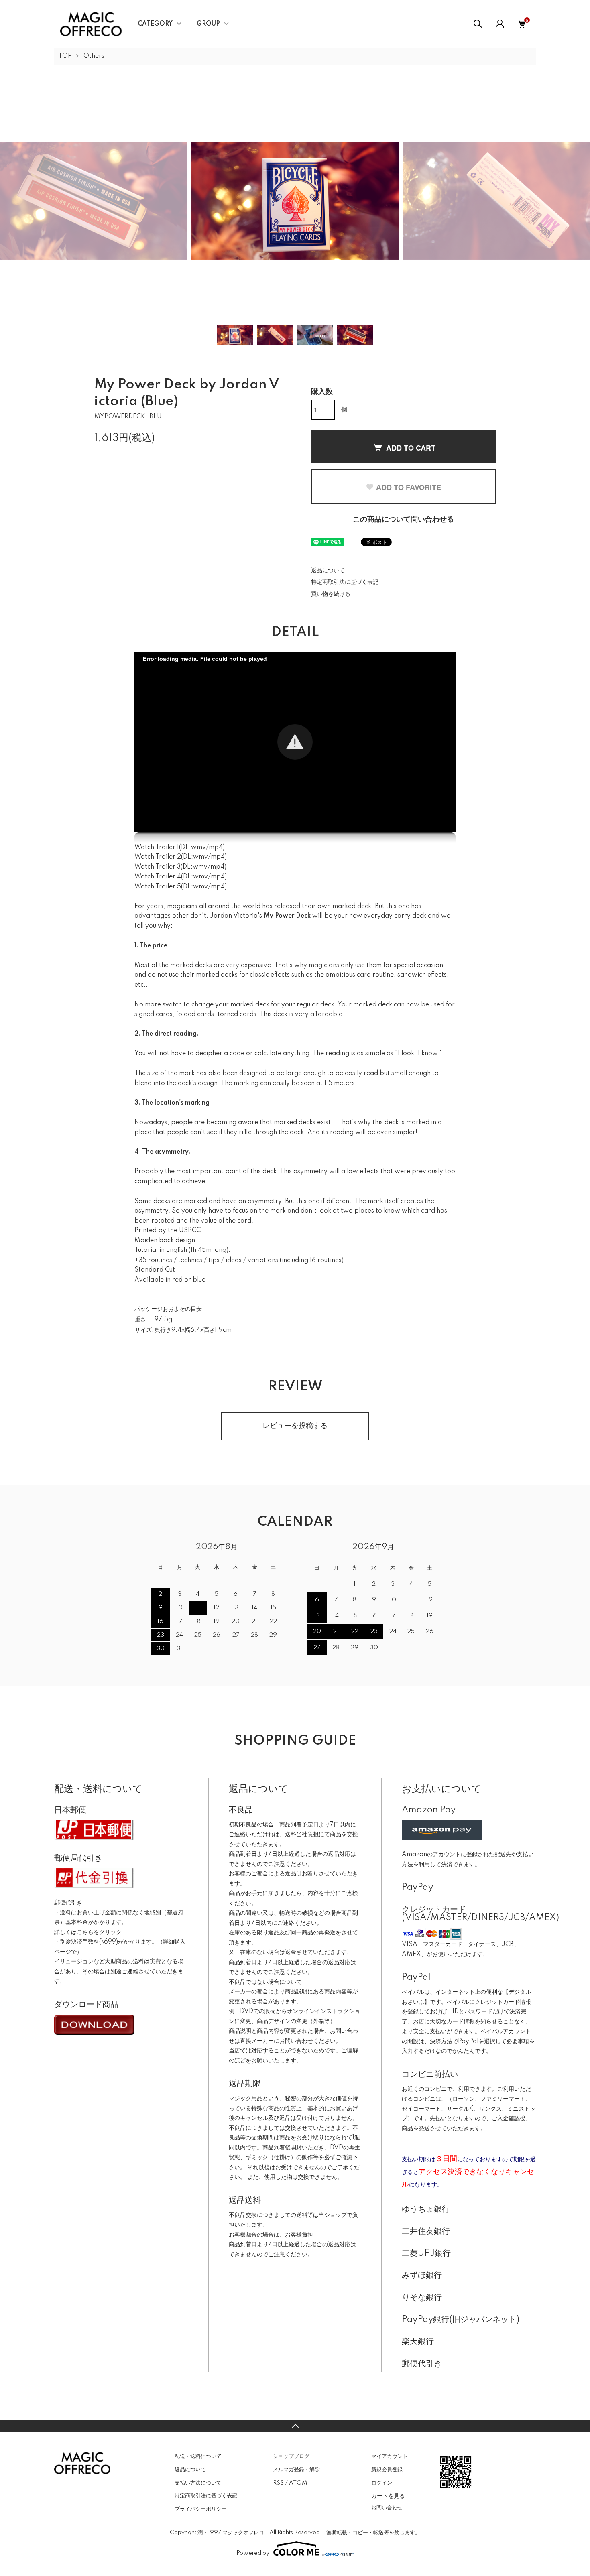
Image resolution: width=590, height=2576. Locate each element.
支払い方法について (198, 2483)
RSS (278, 2483)
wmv (198, 847)
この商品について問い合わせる (403, 520)
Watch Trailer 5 (158, 887)
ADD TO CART (411, 448)
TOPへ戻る (295, 2426)
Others (94, 56)
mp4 (216, 847)
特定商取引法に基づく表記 (345, 582)
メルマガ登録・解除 (296, 2470)
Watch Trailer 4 (158, 877)
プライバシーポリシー (201, 2509)
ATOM (298, 2483)
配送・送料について (198, 2456)
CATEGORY (155, 24)
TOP (65, 56)
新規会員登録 (387, 2470)
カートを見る (388, 2495)
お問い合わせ (387, 2508)
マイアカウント (390, 2456)
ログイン (382, 2483)
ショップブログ (291, 2456)
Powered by (253, 2553)
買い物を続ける (331, 594)
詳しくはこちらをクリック (88, 1932)
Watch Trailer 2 (158, 857)
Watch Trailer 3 (158, 867)
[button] (295, 742)
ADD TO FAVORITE (409, 487)
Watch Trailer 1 (157, 847)
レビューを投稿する (295, 1426)
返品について (328, 571)
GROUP (208, 24)
